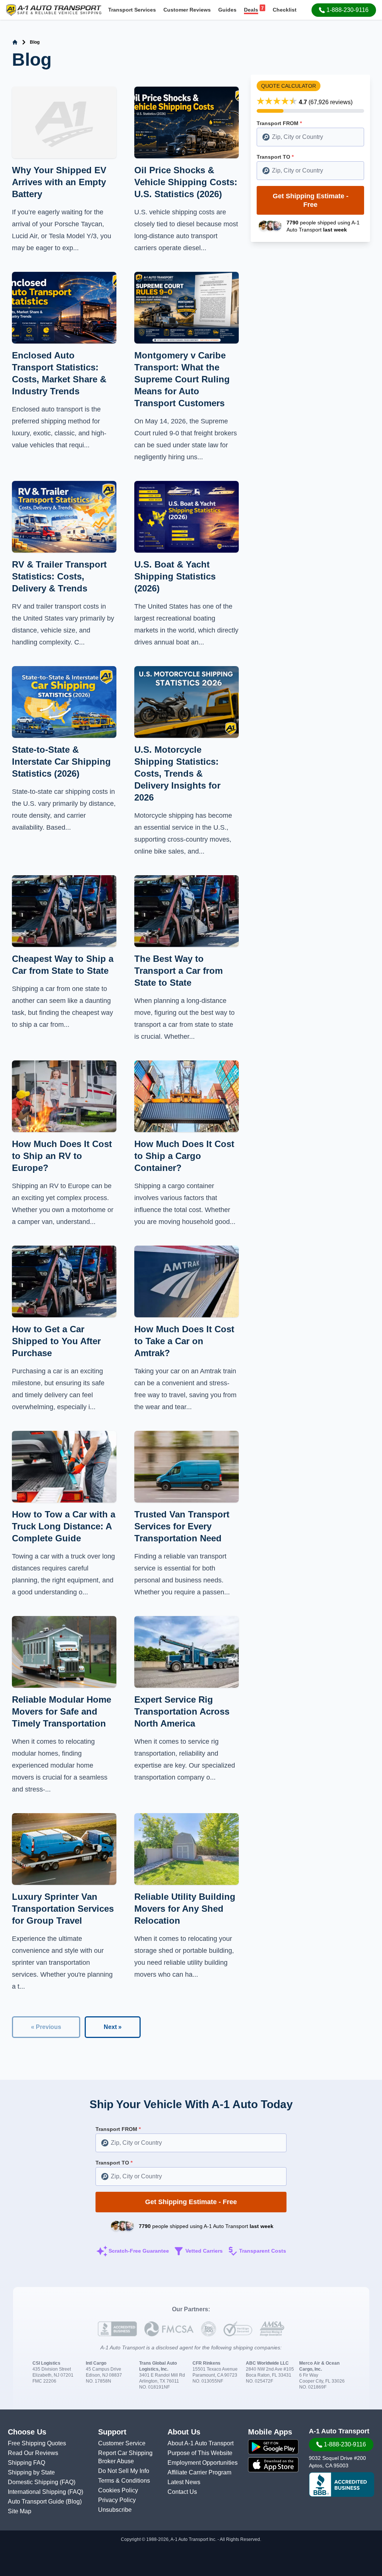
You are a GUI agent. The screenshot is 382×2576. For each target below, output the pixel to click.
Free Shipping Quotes (37, 2443)
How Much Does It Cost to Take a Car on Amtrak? (184, 1341)
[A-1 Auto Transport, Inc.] (54, 10)
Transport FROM (279, 123)
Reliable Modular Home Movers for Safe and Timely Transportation (62, 1711)
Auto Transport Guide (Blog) (45, 2502)
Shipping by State (31, 2472)
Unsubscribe (115, 2510)
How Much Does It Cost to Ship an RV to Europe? (62, 1156)
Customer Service (122, 2443)
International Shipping (38, 2492)
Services (132, 10)
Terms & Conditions (124, 2481)
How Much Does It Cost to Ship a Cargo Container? (184, 1156)
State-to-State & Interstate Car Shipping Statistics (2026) (61, 762)
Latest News (184, 2482)
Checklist (285, 10)
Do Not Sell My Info (124, 2471)
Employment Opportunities (203, 2463)
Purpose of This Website (200, 2453)
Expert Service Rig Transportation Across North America (182, 1711)
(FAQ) (68, 2482)
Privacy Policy (117, 2500)
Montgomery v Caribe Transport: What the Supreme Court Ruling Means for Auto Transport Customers (182, 379)
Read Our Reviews (33, 2453)
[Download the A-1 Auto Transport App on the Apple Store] (273, 2465)
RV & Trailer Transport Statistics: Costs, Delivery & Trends (59, 576)
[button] (344, 10)
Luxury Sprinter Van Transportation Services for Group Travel (63, 1909)
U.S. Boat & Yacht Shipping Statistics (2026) (175, 576)
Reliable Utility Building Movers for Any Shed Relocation (185, 1909)
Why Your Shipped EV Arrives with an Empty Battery (59, 182)
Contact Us (182, 2492)
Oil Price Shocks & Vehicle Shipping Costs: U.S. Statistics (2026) (186, 182)
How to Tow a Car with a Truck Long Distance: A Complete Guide (64, 1526)
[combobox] (310, 137)
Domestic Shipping (34, 2482)
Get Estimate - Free (311, 200)
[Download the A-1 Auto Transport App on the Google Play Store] (273, 2447)
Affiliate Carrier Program (199, 2472)
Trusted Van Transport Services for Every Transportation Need (182, 1526)
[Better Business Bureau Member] (342, 2485)
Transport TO (275, 157)
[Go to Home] (15, 42)
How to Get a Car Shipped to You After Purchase (56, 1341)
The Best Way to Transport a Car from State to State (179, 971)
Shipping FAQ (26, 2463)
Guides (227, 10)
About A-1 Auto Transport (201, 2443)
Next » (113, 2027)
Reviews (187, 10)
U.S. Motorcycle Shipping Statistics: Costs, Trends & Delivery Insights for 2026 (177, 773)
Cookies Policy (118, 2490)
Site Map (20, 2511)
